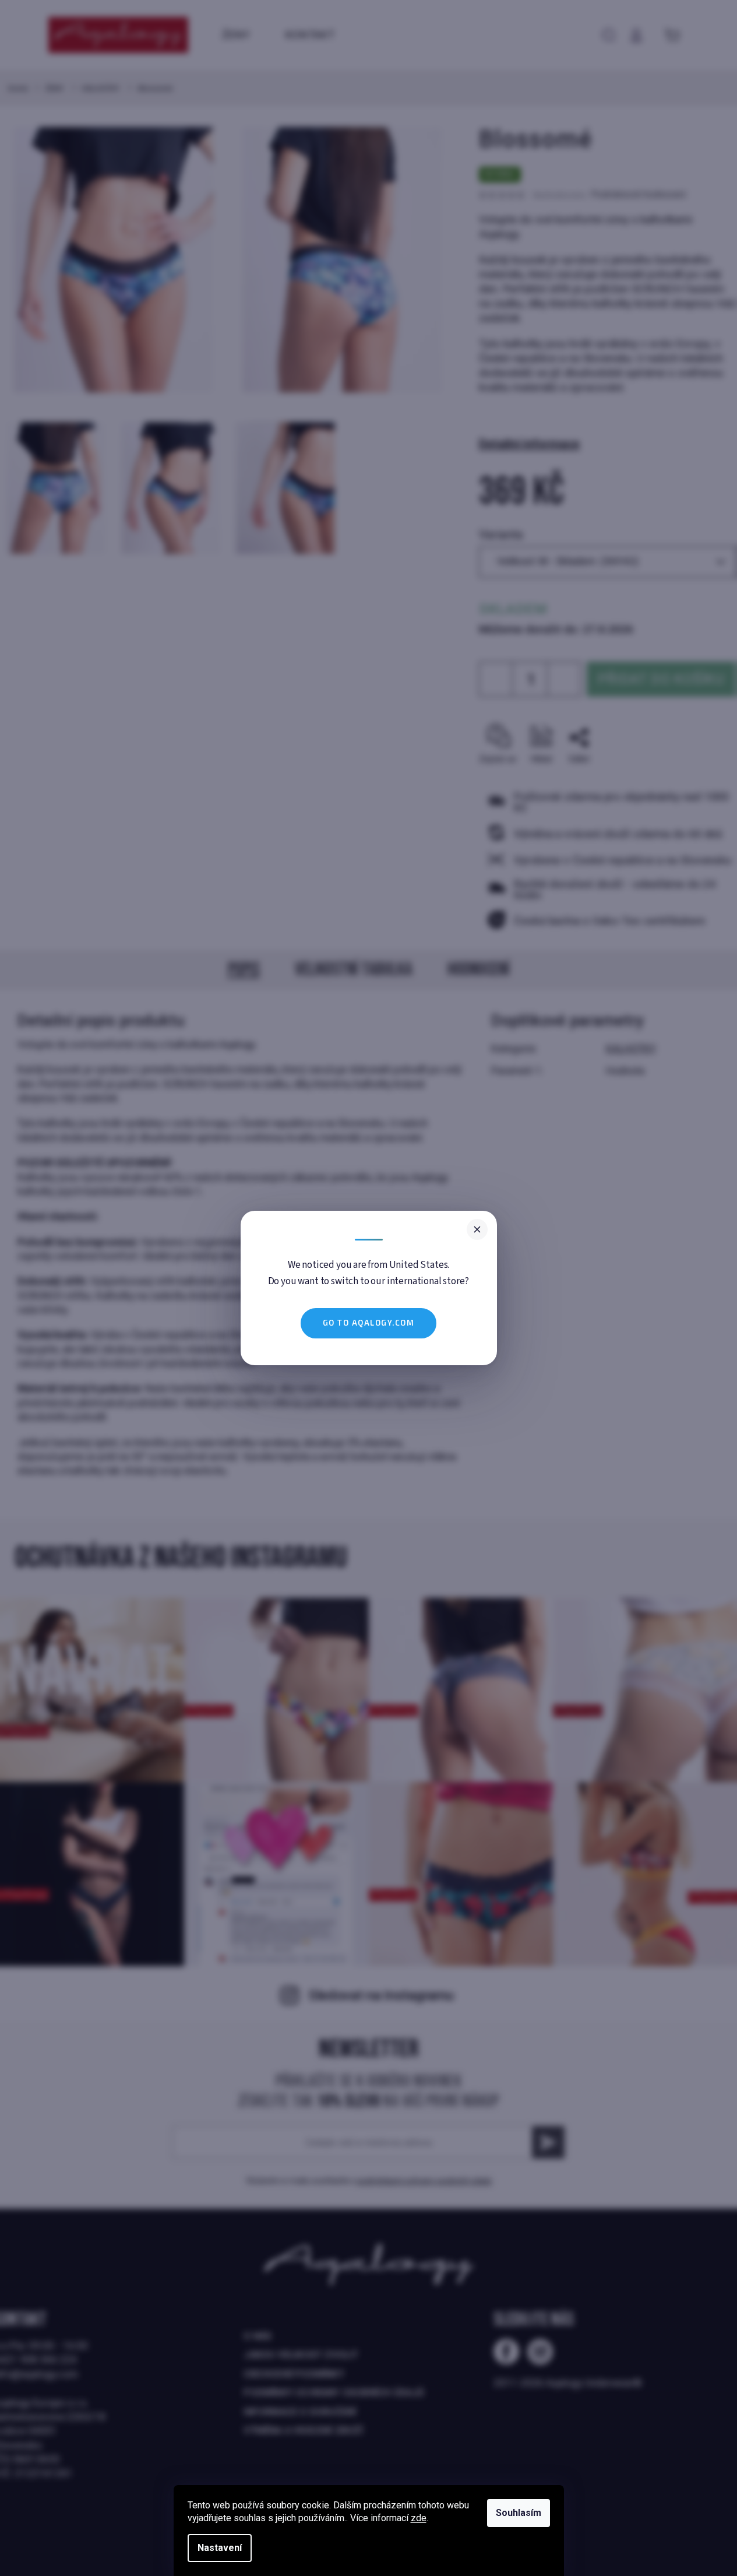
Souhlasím (519, 2513)
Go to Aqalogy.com (369, 1323)
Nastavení (220, 2548)
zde (419, 2518)
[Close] (477, 1229)
